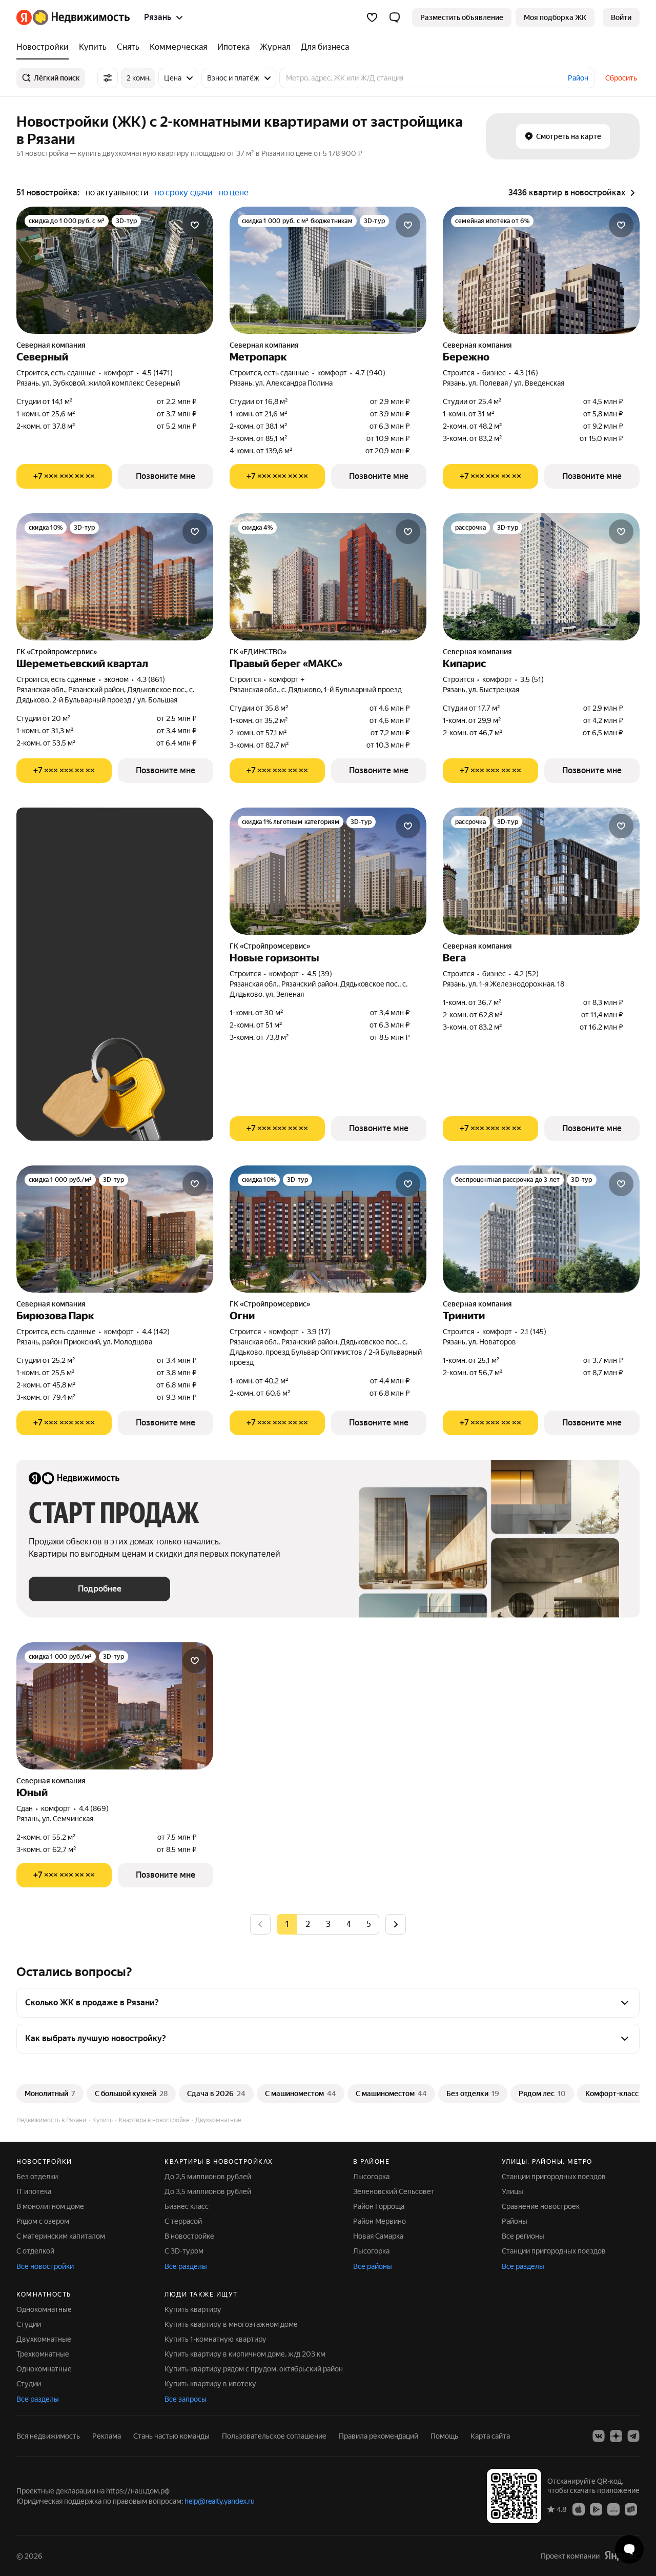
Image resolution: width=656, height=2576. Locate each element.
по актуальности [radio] (117, 193)
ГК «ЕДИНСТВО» (258, 652)
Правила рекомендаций (378, 2436)
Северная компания (51, 345)
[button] (395, 17)
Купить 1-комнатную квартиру (216, 2339)
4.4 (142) (156, 1332)
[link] (621, 17)
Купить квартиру (193, 2309)
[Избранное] (372, 17)
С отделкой (35, 2251)
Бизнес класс (187, 2206)
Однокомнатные (44, 2309)
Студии (29, 2324)
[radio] (307, 1924)
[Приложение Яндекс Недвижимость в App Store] (579, 2508)
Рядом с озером (43, 2221)
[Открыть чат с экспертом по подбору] (629, 2549)
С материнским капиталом (61, 2236)
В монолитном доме (50, 2206)
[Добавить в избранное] (195, 225)
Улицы (512, 2191)
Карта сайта (490, 2436)
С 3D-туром (184, 2251)
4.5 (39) (320, 974)
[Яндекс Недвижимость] (73, 17)
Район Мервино (380, 2221)
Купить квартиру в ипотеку (210, 2384)
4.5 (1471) (157, 373)
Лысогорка (371, 2177)
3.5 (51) (532, 679)
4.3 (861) (151, 679)
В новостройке (189, 2236)
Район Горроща (379, 2206)
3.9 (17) (319, 1332)
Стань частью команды (171, 2436)
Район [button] (578, 78)
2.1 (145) (533, 1332)
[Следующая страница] (396, 1924)
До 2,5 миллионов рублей (208, 2177)
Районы (515, 2221)
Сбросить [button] (621, 78)
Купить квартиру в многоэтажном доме (231, 2324)
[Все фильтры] (108, 78)
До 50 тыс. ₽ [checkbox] (129, 924)
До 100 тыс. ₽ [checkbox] (131, 953)
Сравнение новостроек (541, 2206)
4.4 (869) (94, 1808)
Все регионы (523, 2236)
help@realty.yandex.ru (220, 2501)
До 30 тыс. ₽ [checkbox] (61, 924)
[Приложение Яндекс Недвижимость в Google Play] (596, 2508)
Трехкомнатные (43, 2354)
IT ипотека (34, 2191)
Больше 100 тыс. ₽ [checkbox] (73, 983)
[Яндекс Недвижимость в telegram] (633, 2436)
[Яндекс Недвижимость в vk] (599, 2436)
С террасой (183, 2221)
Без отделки (37, 2177)
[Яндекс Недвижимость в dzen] (616, 2436)
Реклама (107, 2436)
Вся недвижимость (48, 2436)
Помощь (444, 2436)
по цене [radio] (234, 193)
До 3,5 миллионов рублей (208, 2191)
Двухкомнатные (44, 2339)
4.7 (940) (370, 373)
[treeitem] (45, 47)
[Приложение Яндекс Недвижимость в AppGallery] (613, 2508)
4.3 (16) (526, 373)
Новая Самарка (378, 2236)
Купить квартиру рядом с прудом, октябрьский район (254, 2369)
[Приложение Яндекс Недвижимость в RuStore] (631, 2508)
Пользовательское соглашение (274, 2436)
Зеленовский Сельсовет (394, 2191)
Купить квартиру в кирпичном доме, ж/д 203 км (245, 2354)
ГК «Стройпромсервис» (57, 652)
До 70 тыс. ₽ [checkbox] (61, 953)
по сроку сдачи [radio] (184, 193)
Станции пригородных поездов (554, 2177)
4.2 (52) (526, 974)
